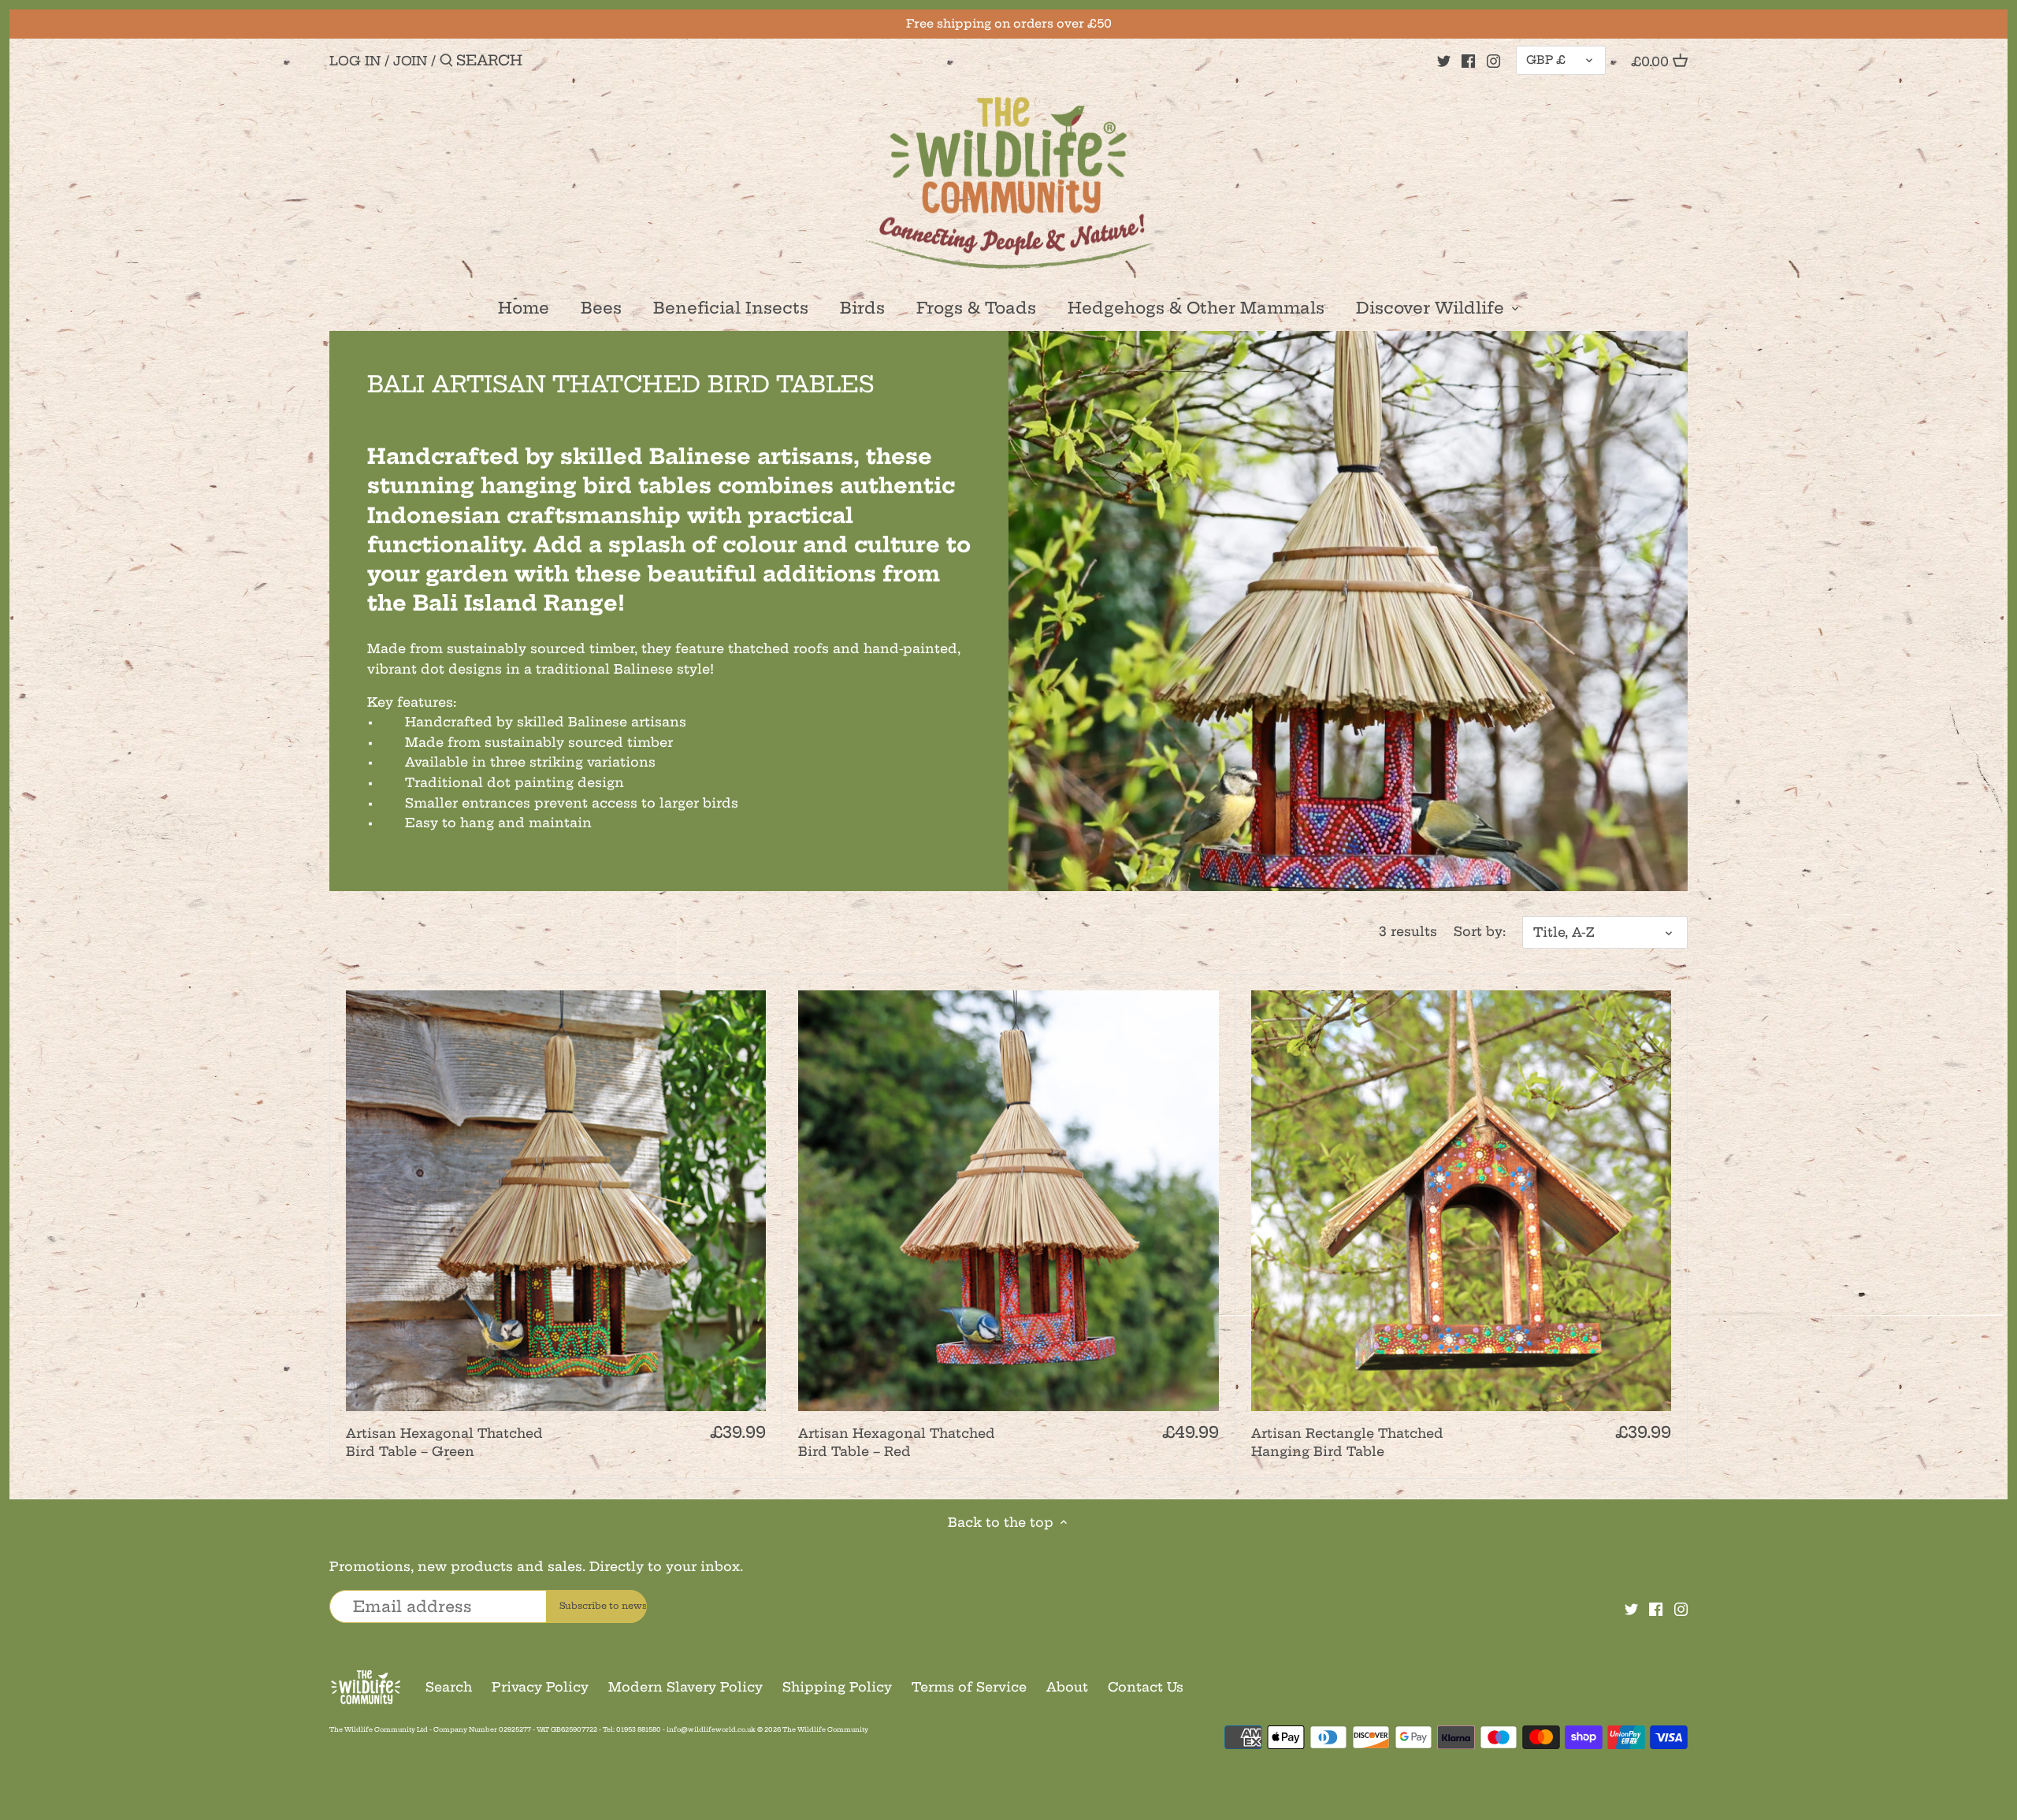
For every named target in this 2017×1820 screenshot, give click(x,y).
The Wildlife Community (825, 1729)
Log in (355, 61)
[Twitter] (1444, 60)
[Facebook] (1468, 60)
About (1067, 1687)
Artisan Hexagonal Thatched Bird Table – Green (444, 1442)
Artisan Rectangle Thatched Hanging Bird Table (1347, 1442)
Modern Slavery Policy (685, 1687)
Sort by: (1480, 932)
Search (449, 1687)
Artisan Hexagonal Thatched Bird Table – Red (897, 1442)
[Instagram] (1493, 60)
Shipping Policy (837, 1687)
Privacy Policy (540, 1687)
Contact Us (1146, 1687)
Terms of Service (969, 1687)
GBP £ (1546, 60)
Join (410, 61)
